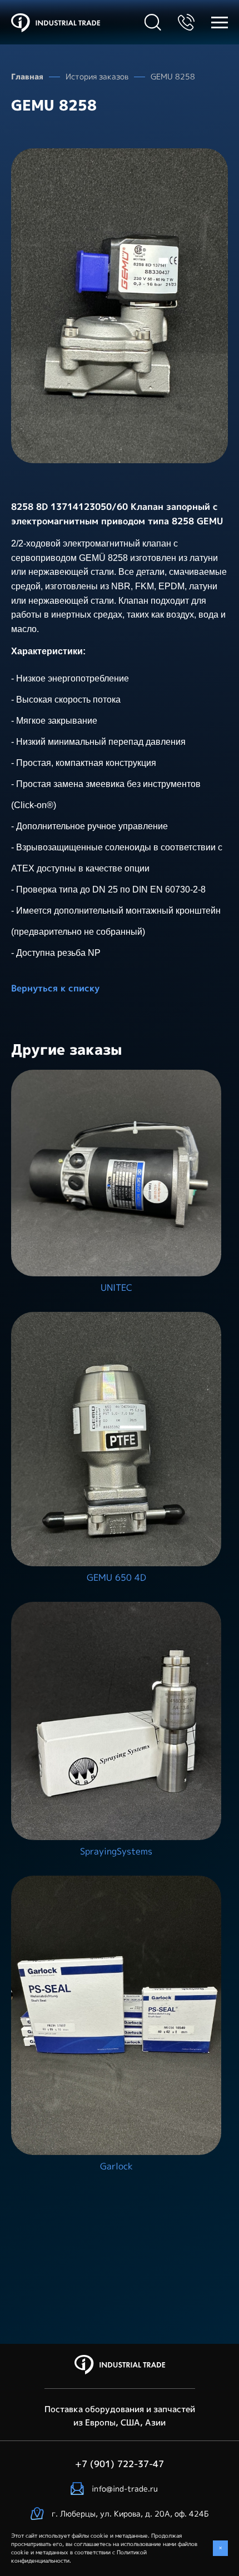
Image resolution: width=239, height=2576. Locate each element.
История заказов (97, 76)
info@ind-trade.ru (125, 2489)
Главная (27, 76)
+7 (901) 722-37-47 (186, 22)
